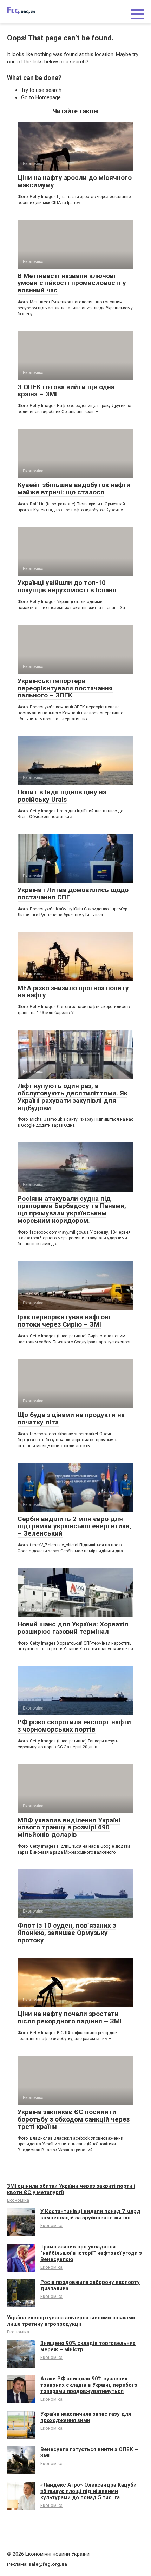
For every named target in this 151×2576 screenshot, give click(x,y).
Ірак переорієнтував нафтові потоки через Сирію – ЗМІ (64, 1321)
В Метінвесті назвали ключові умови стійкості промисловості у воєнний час (72, 283)
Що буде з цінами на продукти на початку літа (71, 1418)
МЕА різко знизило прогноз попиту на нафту (73, 992)
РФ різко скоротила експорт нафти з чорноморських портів (74, 1726)
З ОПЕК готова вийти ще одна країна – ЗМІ (66, 391)
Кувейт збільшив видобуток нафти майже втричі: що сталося (74, 488)
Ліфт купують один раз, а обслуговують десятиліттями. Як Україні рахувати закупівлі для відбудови (73, 1097)
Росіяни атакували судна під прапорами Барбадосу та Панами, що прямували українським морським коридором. (72, 1209)
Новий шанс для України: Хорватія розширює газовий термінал (73, 1628)
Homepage (48, 97)
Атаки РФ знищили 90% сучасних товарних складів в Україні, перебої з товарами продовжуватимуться (89, 2385)
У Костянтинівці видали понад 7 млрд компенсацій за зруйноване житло (90, 2214)
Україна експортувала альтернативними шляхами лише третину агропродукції (71, 2321)
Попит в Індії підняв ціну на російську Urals (62, 796)
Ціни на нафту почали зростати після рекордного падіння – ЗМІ (70, 2017)
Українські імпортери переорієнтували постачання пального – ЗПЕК (65, 688)
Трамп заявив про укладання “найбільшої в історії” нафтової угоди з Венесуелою (91, 2253)
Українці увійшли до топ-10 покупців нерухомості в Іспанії (67, 586)
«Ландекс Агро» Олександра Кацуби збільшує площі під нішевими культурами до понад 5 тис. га (88, 2491)
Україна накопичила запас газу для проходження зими (86, 2417)
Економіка (18, 2200)
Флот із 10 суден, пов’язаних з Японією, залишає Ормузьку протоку (67, 1933)
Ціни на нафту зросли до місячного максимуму (75, 181)
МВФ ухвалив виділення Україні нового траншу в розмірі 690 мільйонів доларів (69, 1828)
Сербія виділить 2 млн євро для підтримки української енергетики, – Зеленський (74, 1526)
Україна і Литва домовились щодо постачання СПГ (73, 893)
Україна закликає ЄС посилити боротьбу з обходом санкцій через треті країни (74, 2119)
